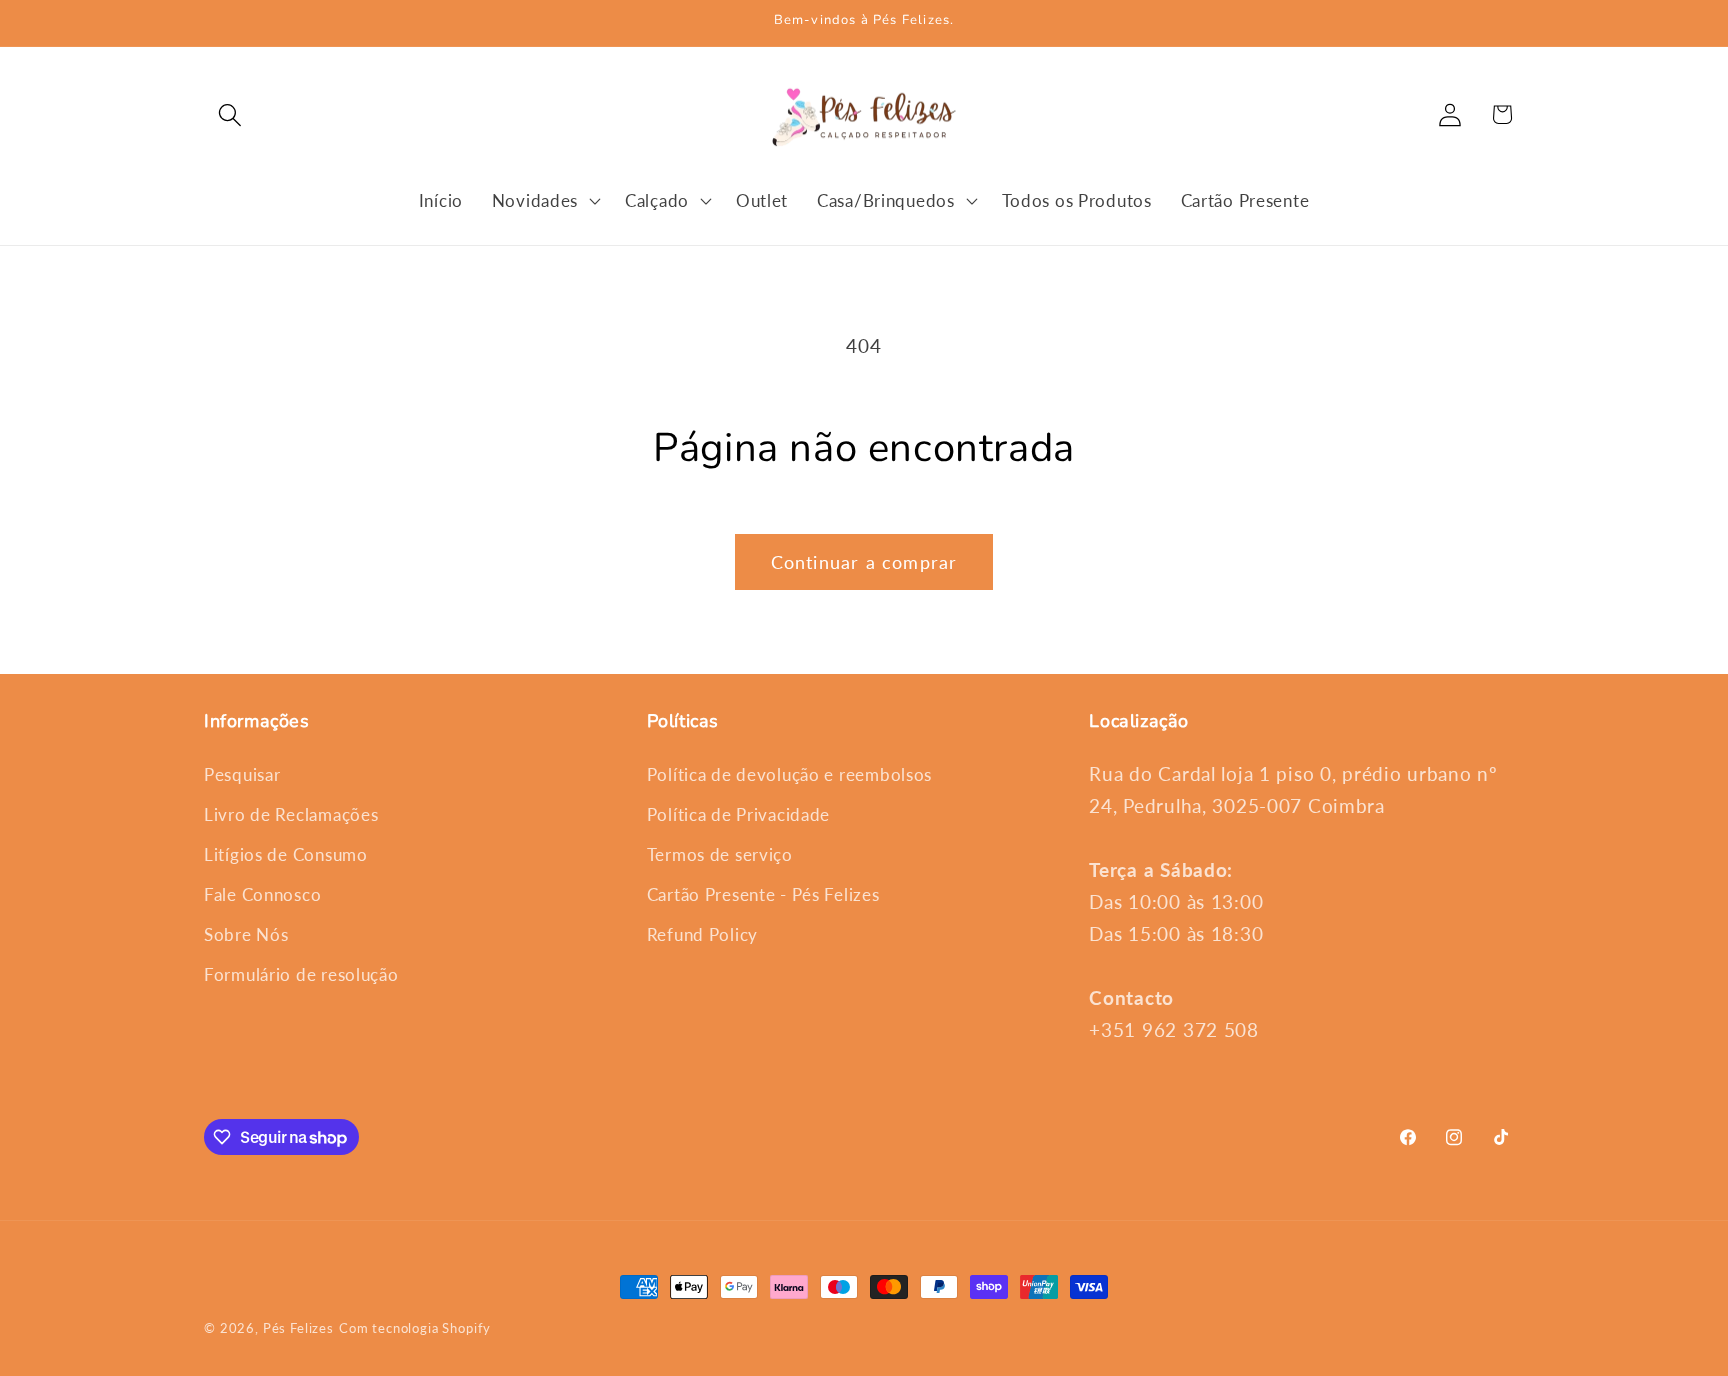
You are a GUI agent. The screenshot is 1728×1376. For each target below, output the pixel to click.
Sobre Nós (246, 934)
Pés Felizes (298, 1328)
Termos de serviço (720, 854)
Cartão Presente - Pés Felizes (763, 894)
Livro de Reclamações (291, 814)
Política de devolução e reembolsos (789, 774)
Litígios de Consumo (286, 854)
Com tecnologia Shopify (415, 1328)
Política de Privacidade (739, 814)
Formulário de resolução (301, 974)
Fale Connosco (262, 894)
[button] (230, 114)
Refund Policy (702, 934)
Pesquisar (242, 774)
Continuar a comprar (864, 562)
